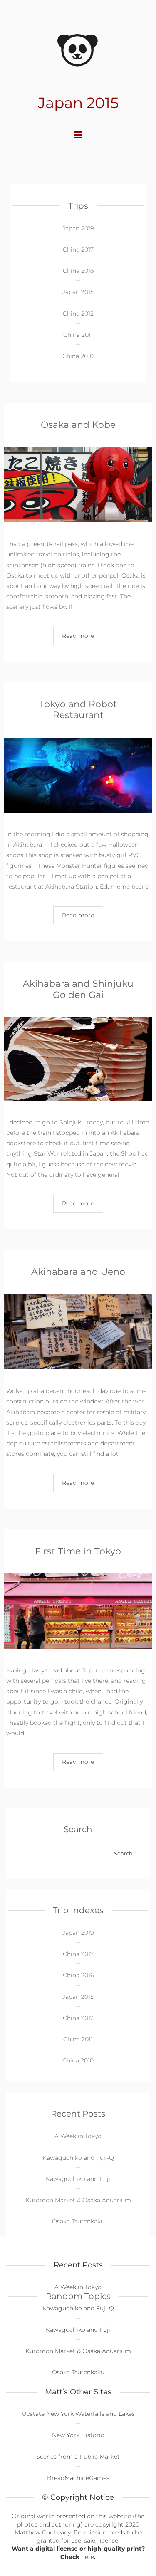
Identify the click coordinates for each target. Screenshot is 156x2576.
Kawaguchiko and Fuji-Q (78, 2158)
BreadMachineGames (78, 2478)
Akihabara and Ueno (78, 1272)
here (88, 2557)
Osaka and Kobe (78, 425)
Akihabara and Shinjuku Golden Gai (78, 989)
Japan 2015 (78, 292)
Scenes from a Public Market (78, 2457)
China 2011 (78, 335)
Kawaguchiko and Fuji (78, 2179)
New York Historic (78, 2435)
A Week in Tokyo (78, 2136)
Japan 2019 (78, 228)
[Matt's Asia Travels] (78, 49)
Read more (78, 636)
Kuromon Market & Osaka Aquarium (78, 2200)
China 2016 (78, 271)
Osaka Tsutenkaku (78, 2221)
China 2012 (78, 314)
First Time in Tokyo (78, 1551)
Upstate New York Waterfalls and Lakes (78, 2414)
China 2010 (78, 356)
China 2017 (78, 249)
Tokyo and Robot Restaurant (78, 710)
